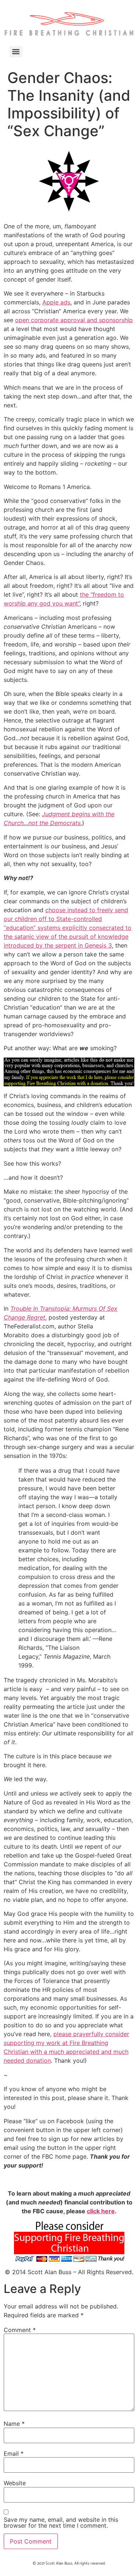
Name (14, 2424)
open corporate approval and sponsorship (74, 320)
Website (15, 2483)
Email (14, 2453)
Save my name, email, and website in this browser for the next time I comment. (61, 2522)
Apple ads (56, 302)
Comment (20, 2330)
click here (101, 2211)
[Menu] (16, 52)
